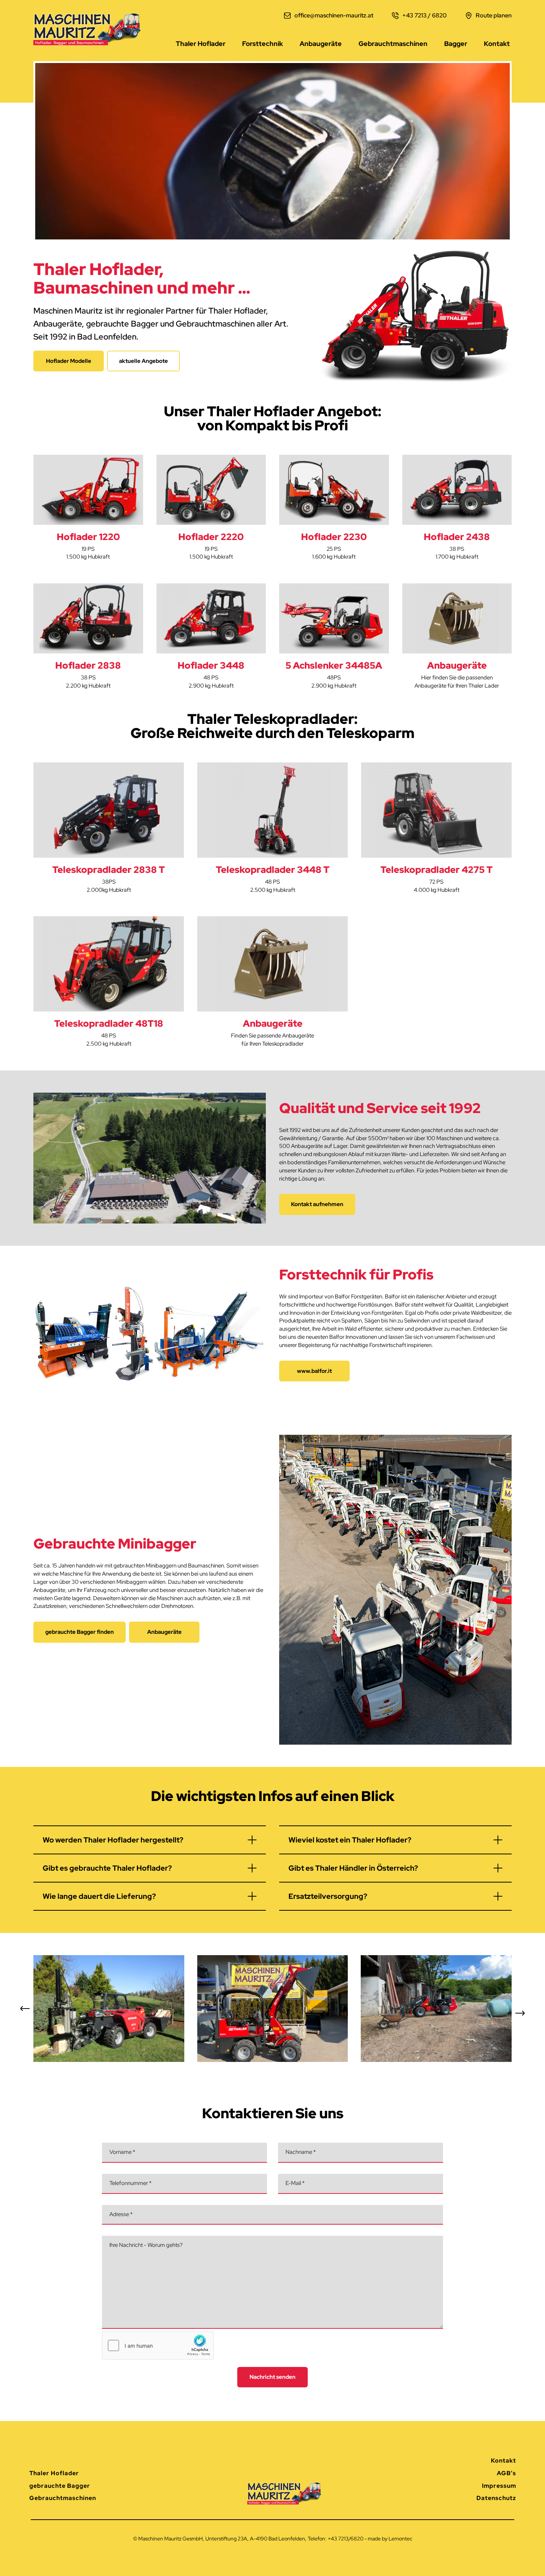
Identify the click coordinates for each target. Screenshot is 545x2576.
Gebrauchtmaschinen (393, 44)
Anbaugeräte (321, 44)
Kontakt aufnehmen (317, 1204)
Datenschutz (496, 2498)
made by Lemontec (390, 2539)
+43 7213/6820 (346, 2539)
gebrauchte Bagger (60, 2486)
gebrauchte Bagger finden (80, 1632)
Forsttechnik (262, 44)
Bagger (456, 44)
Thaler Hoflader (201, 44)
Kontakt (497, 44)
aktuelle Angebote (143, 361)
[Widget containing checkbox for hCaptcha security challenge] (158, 2345)
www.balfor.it (314, 1371)
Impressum (499, 2486)
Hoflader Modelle (69, 361)
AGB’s (506, 2473)
